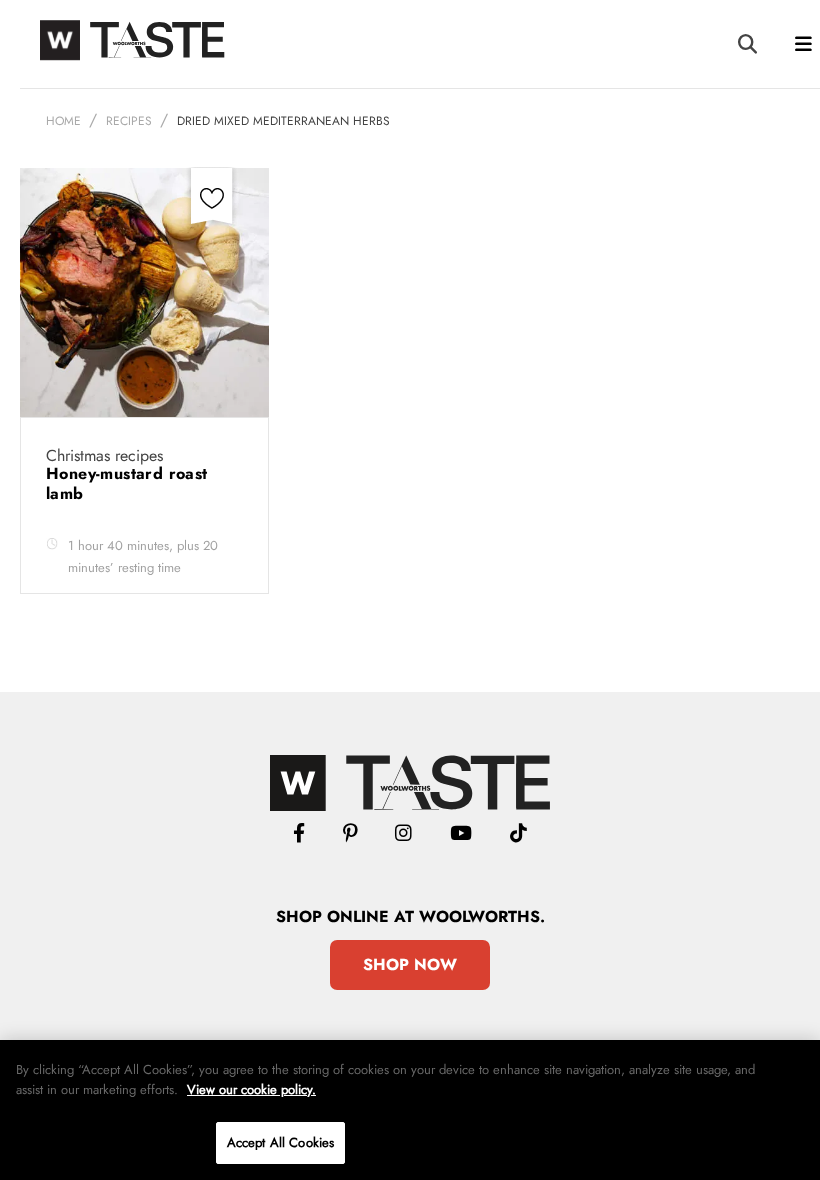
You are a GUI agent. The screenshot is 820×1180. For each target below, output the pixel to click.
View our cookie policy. (251, 1089)
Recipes (129, 121)
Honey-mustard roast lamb (127, 483)
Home (63, 121)
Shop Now (410, 964)
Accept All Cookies (280, 1142)
